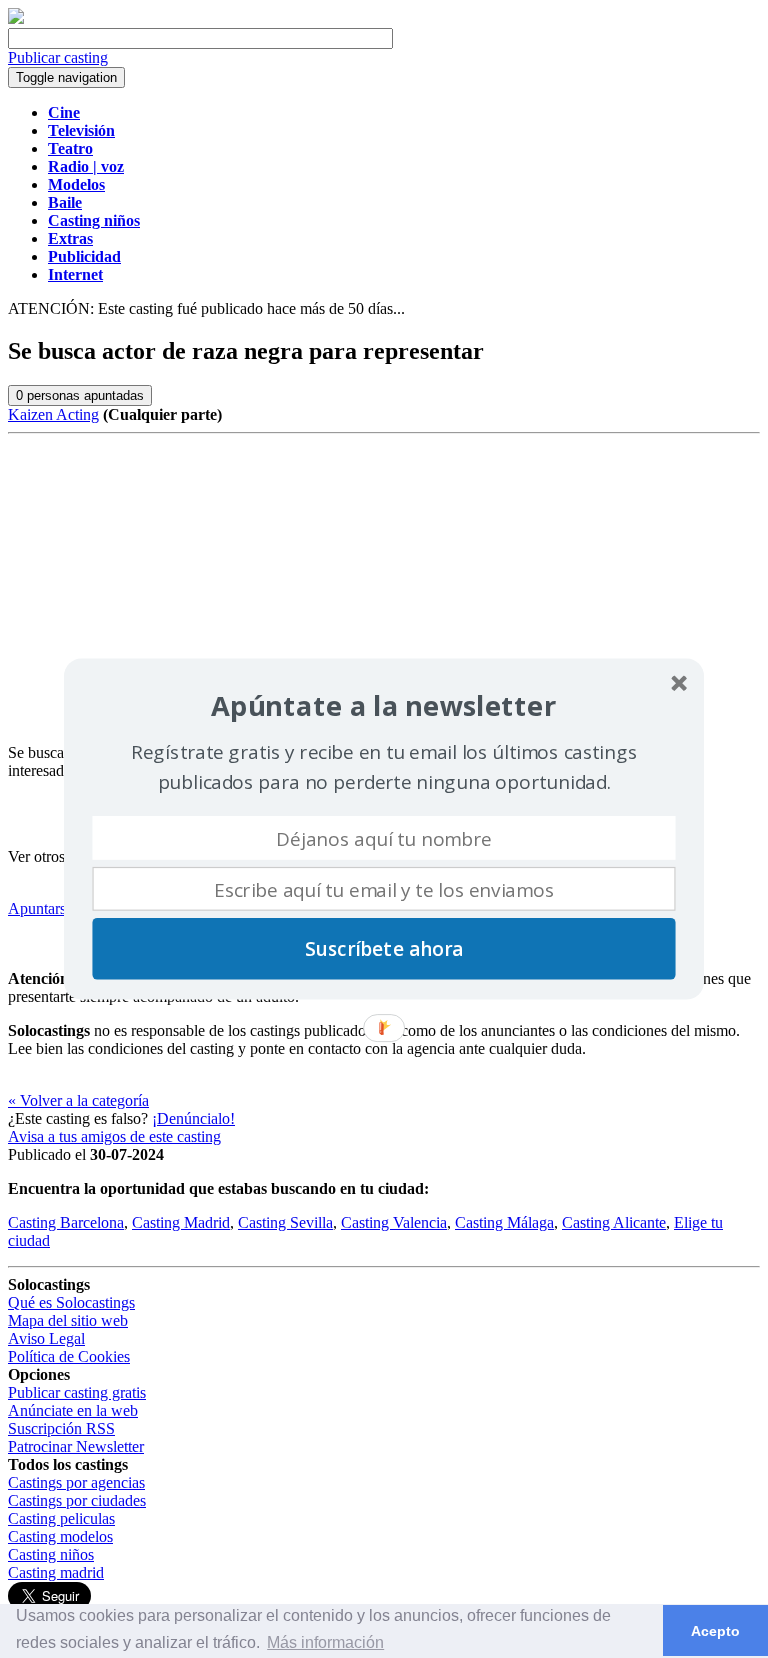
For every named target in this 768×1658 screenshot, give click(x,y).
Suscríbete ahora (384, 949)
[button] (383, 706)
